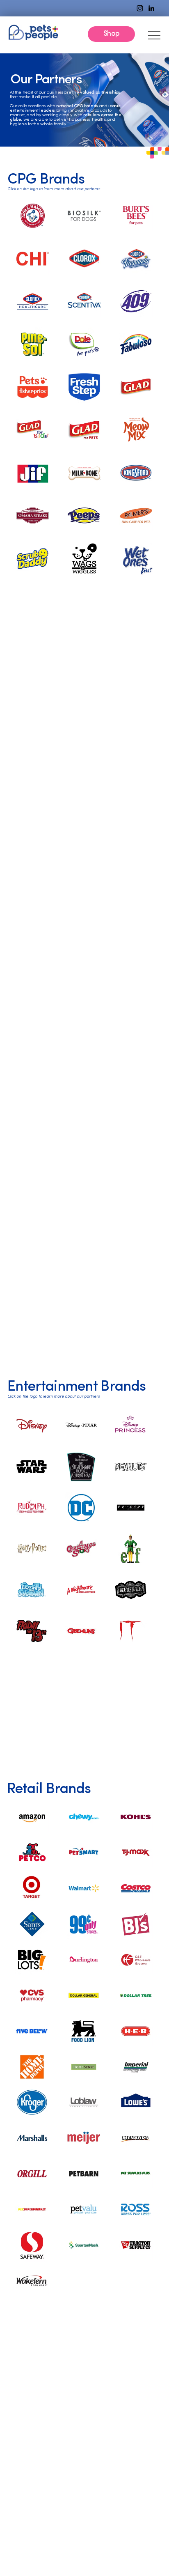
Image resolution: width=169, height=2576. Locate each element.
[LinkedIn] (151, 8)
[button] (111, 34)
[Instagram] (140, 8)
